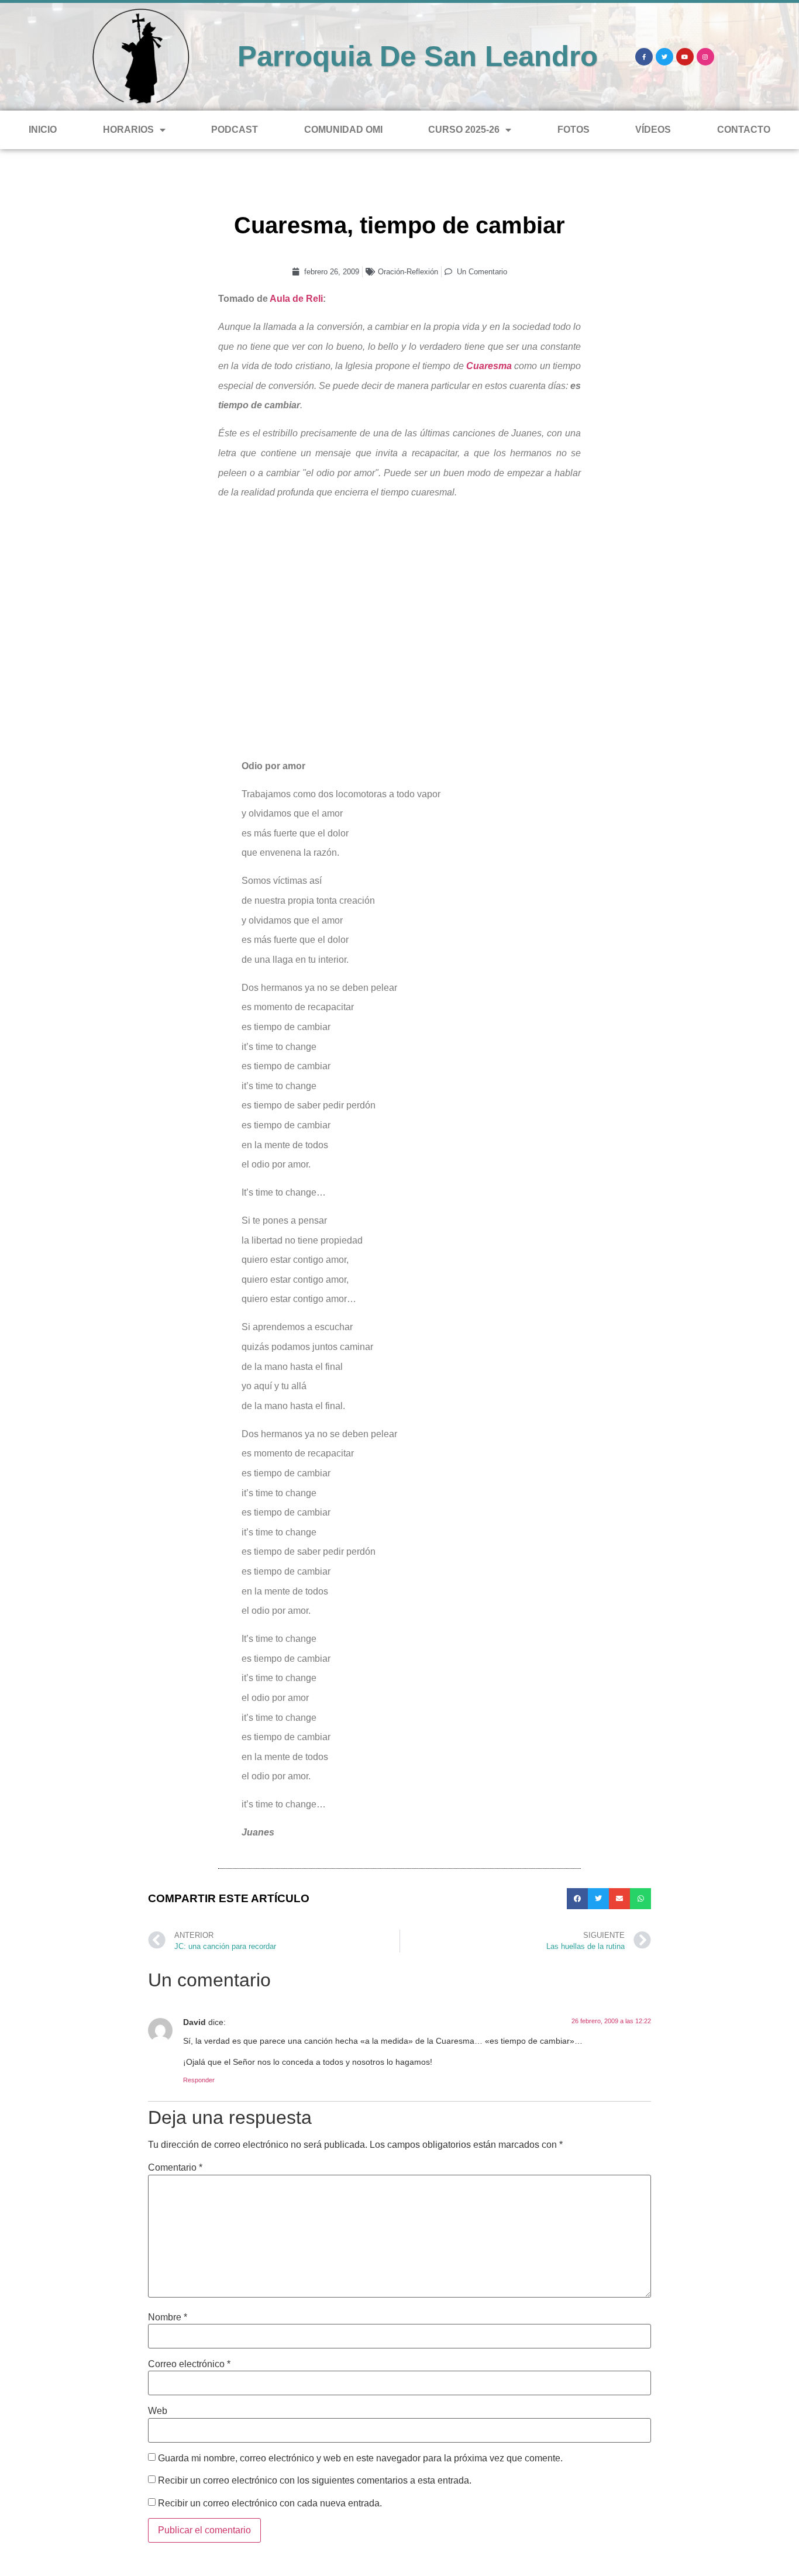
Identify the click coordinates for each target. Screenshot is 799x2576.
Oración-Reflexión (408, 272)
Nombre (168, 2317)
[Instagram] (705, 57)
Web (158, 2411)
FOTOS (574, 130)
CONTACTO (744, 130)
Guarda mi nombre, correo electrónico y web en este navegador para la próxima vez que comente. (360, 2458)
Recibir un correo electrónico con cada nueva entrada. (270, 2503)
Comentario (175, 2168)
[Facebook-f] (644, 57)
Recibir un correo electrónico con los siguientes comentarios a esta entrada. (315, 2481)
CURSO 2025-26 (464, 130)
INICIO (43, 130)
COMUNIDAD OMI (343, 130)
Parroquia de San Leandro (418, 56)
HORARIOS (128, 130)
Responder (199, 2080)
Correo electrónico (189, 2364)
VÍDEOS (653, 130)
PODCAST (235, 130)
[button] (577, 1899)
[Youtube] (685, 57)
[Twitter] (664, 57)
